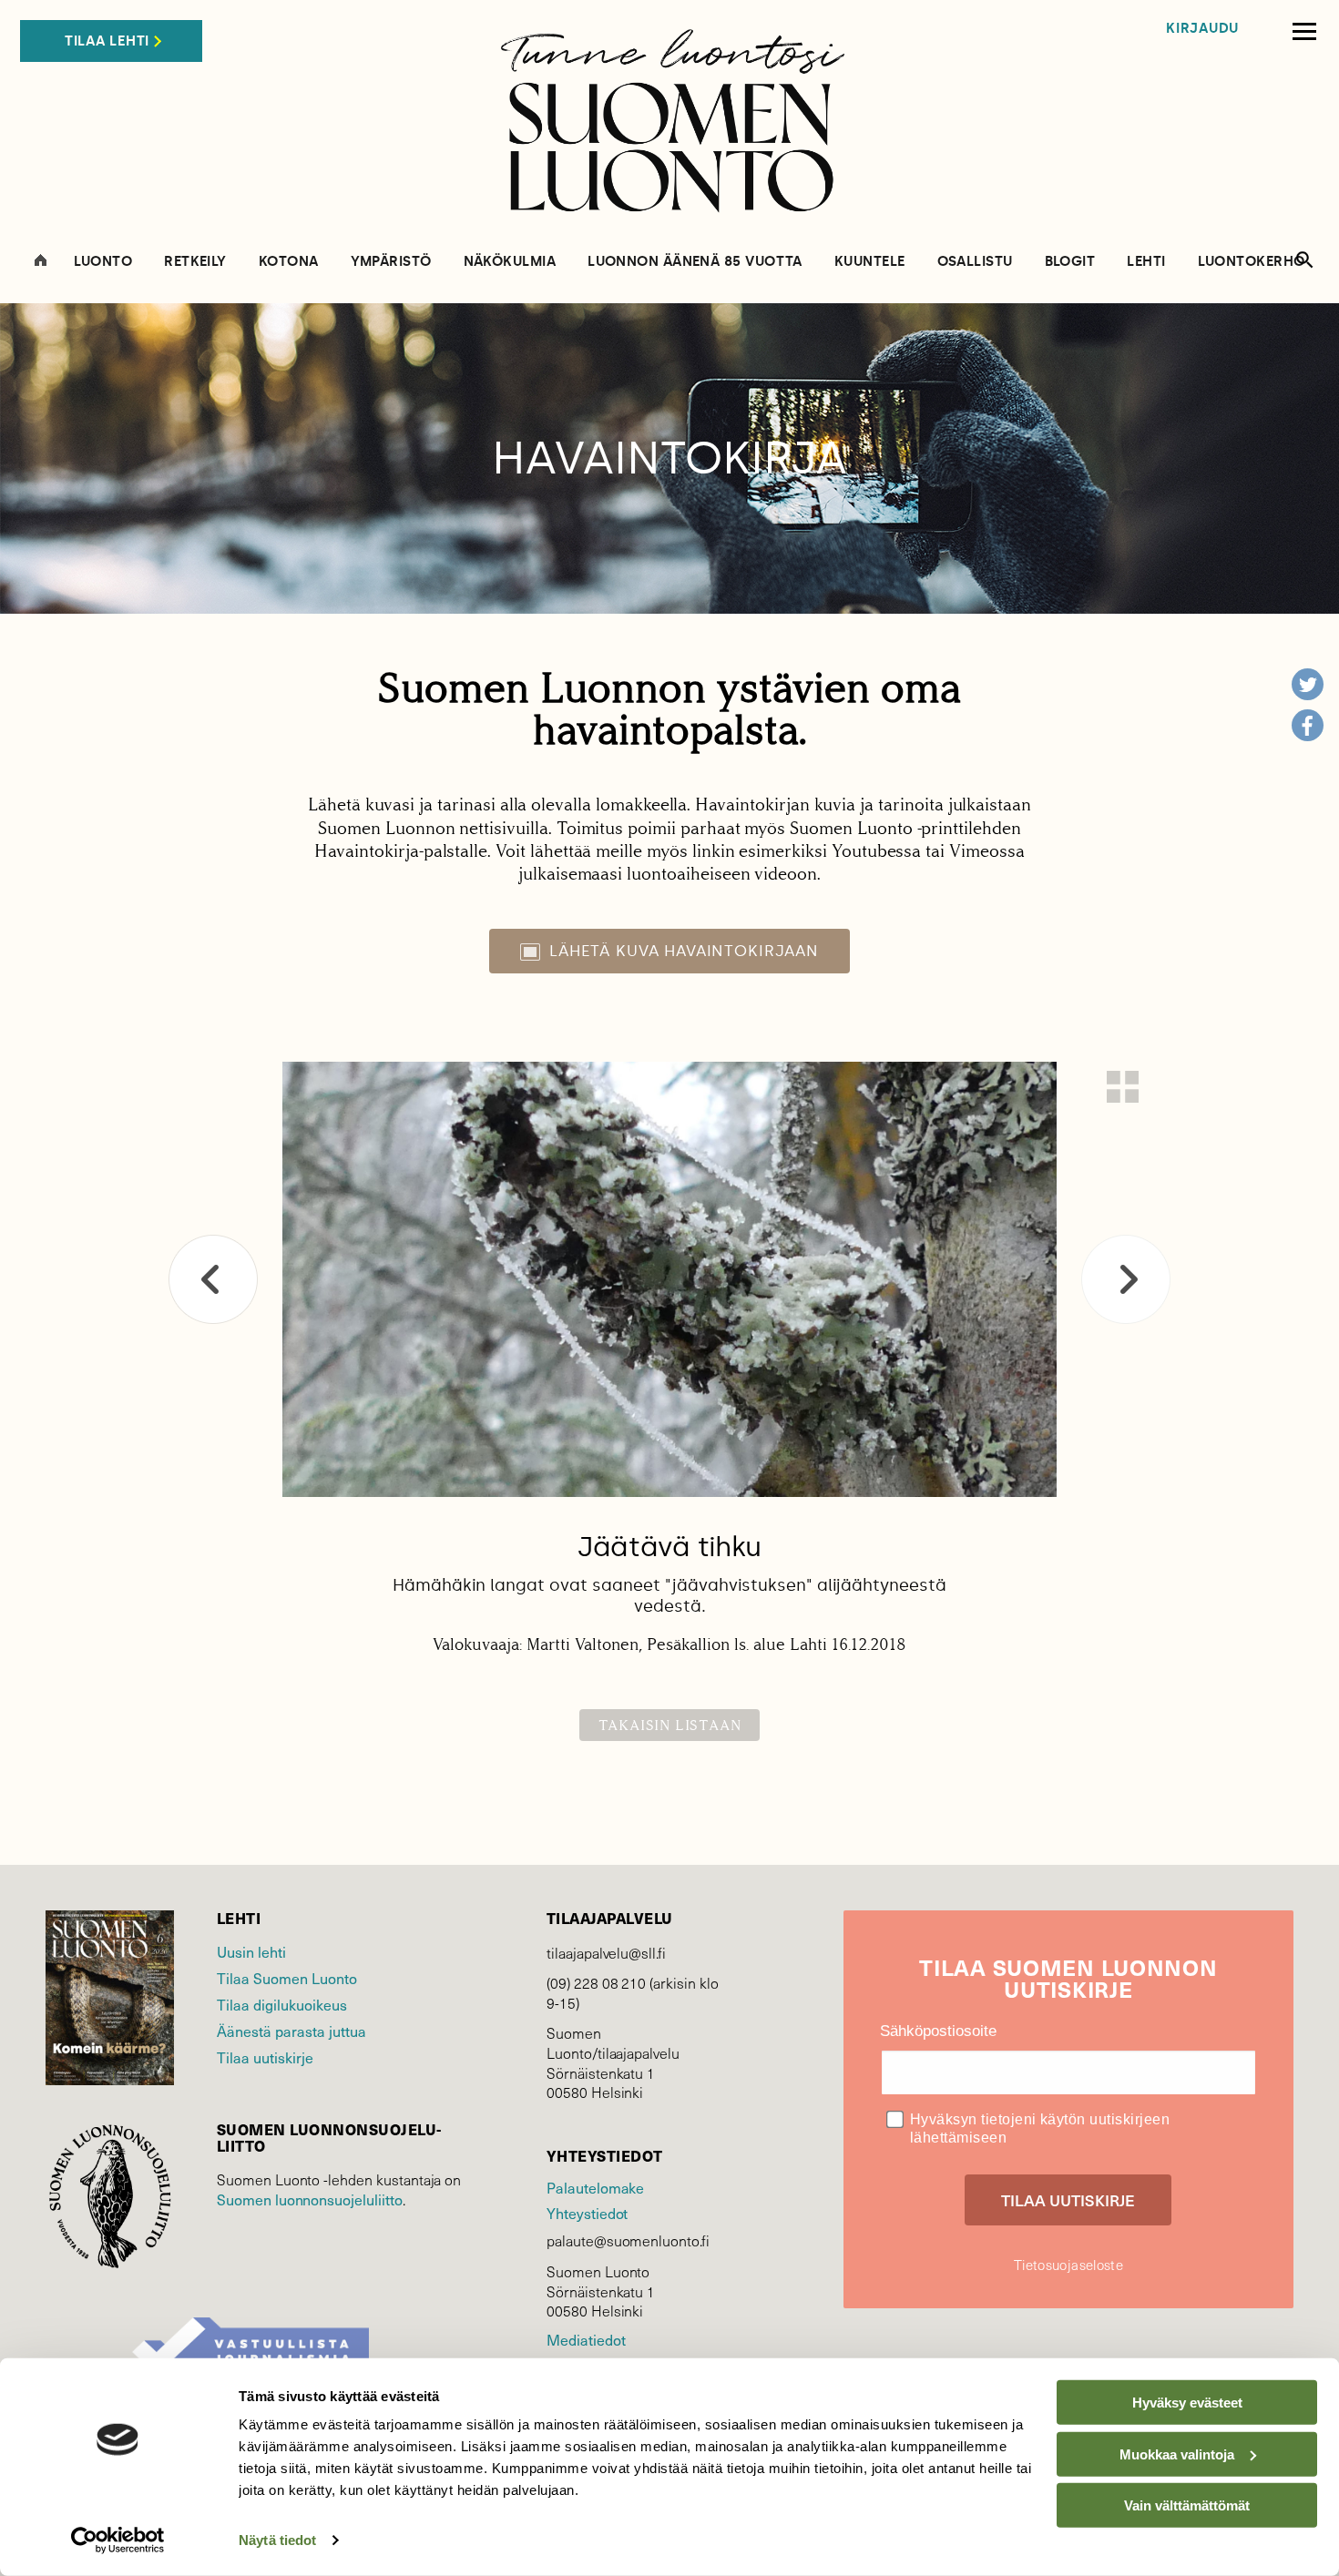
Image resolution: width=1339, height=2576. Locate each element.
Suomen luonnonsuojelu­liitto (310, 2199)
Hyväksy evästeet (1187, 2403)
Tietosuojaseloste (1068, 2265)
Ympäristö (391, 262)
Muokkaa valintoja (1177, 2454)
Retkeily (195, 262)
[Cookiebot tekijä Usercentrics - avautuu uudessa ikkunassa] (118, 2540)
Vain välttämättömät (1187, 2505)
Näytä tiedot (277, 2540)
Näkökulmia (510, 262)
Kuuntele (870, 262)
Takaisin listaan (670, 1725)
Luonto (103, 262)
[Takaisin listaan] (1123, 1087)
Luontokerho (1252, 262)
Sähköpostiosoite (938, 2031)
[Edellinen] (213, 1279)
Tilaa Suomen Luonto (287, 1978)
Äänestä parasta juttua (291, 2031)
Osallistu (975, 262)
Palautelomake (595, 2187)
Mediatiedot (586, 2339)
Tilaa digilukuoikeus (282, 2004)
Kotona (289, 262)
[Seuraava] (1126, 1279)
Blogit (1070, 262)
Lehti (1146, 262)
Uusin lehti (251, 1951)
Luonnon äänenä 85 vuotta (695, 262)
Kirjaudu (1202, 29)
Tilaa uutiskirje (265, 2057)
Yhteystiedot (587, 2213)
